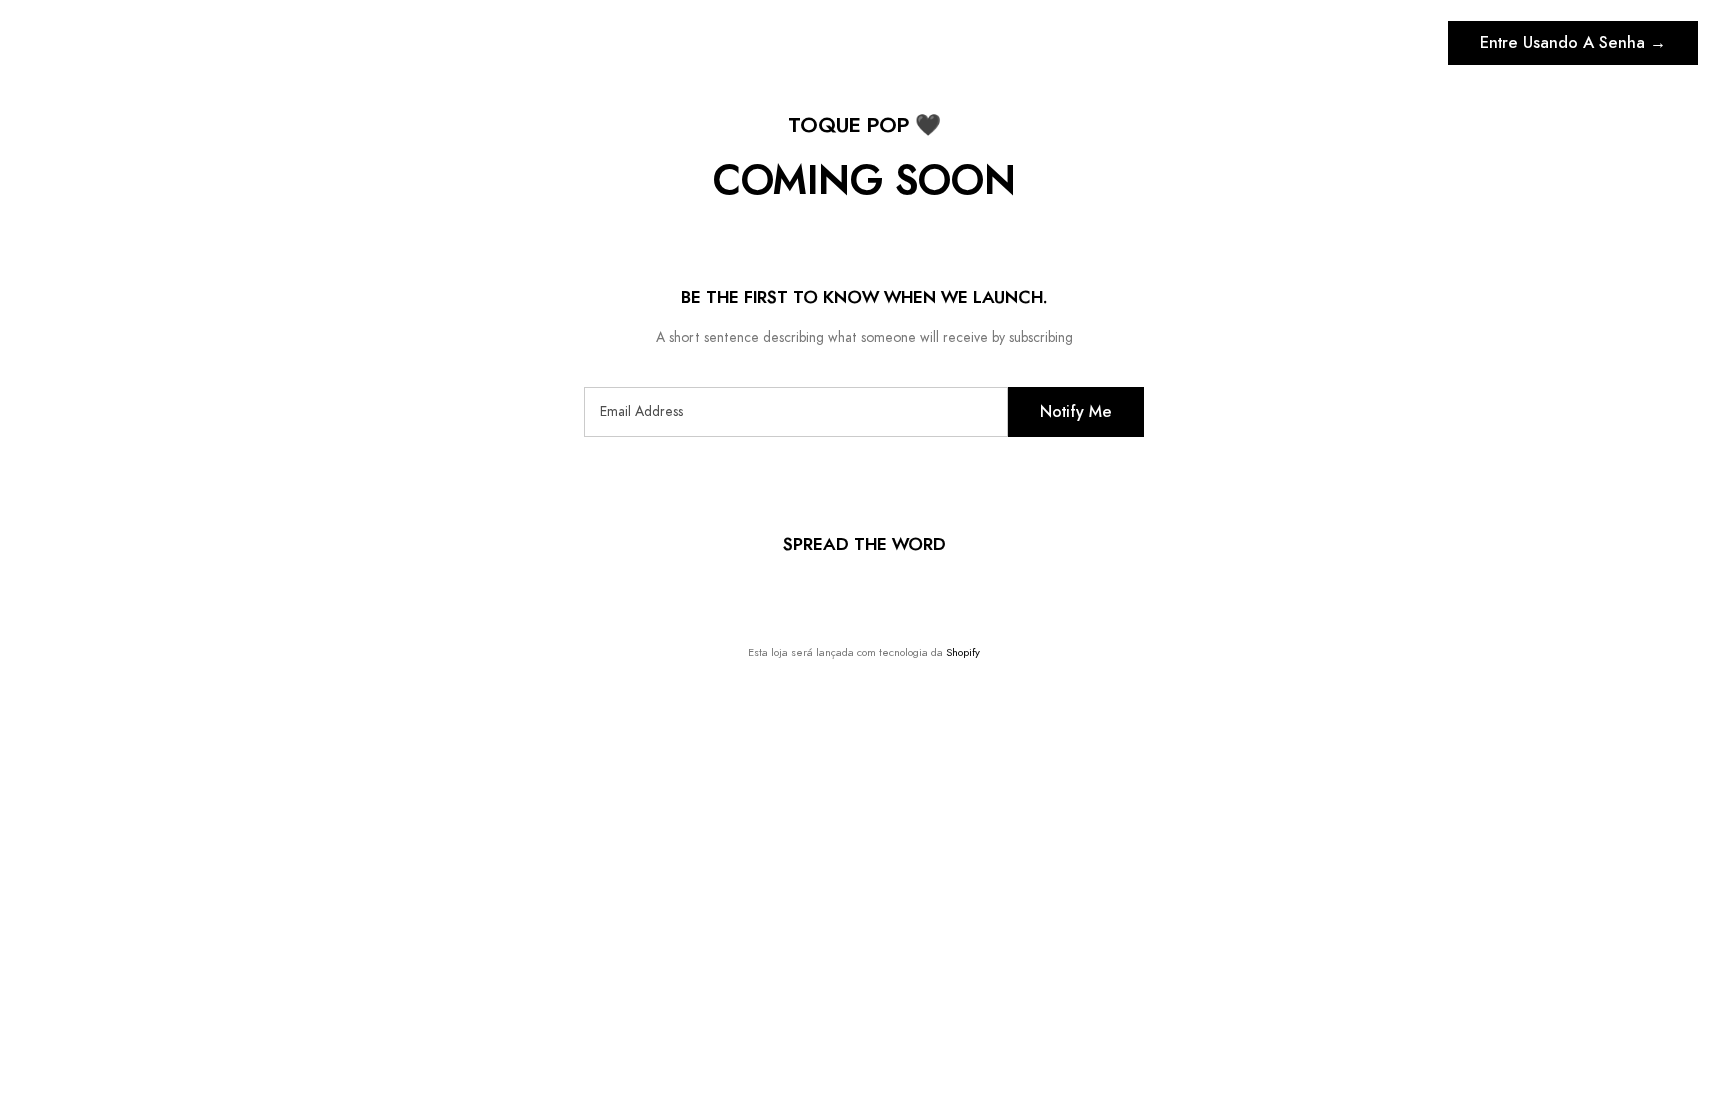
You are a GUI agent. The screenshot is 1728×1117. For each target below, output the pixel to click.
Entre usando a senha (1573, 43)
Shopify (963, 652)
